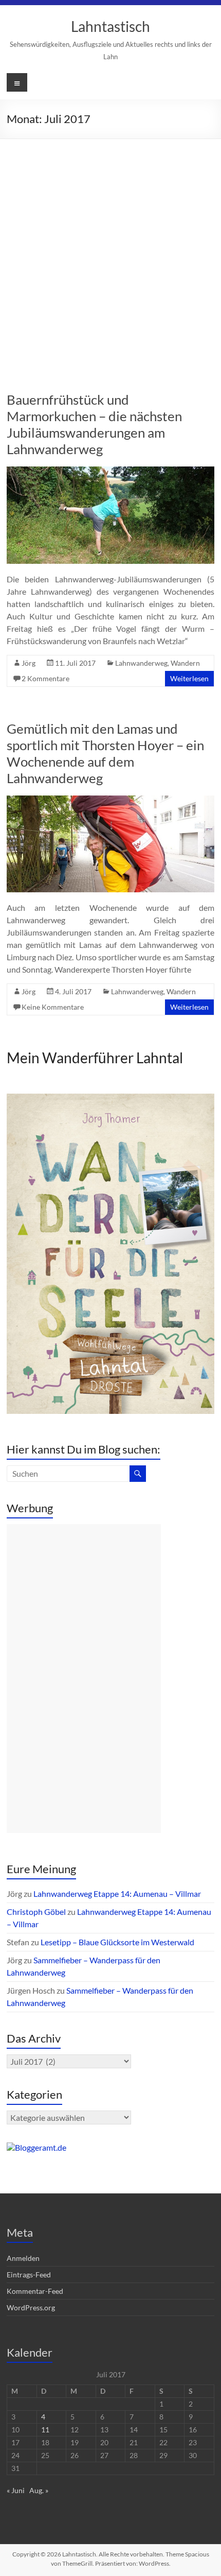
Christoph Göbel (36, 1912)
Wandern (185, 663)
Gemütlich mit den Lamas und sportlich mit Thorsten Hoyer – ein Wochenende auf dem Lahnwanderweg (105, 753)
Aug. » (39, 2490)
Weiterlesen (189, 678)
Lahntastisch (110, 26)
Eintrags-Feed (29, 2275)
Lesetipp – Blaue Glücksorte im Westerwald (117, 1942)
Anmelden (23, 2258)
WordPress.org (31, 2307)
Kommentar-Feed (35, 2291)
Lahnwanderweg (141, 663)
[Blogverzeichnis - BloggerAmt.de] (36, 2147)
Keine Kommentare (53, 1007)
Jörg (29, 663)
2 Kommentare (45, 678)
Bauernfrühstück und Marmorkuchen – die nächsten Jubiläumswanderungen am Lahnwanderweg (94, 424)
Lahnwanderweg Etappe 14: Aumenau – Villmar (117, 1894)
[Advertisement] (110, 255)
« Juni (16, 2490)
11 (45, 2430)
